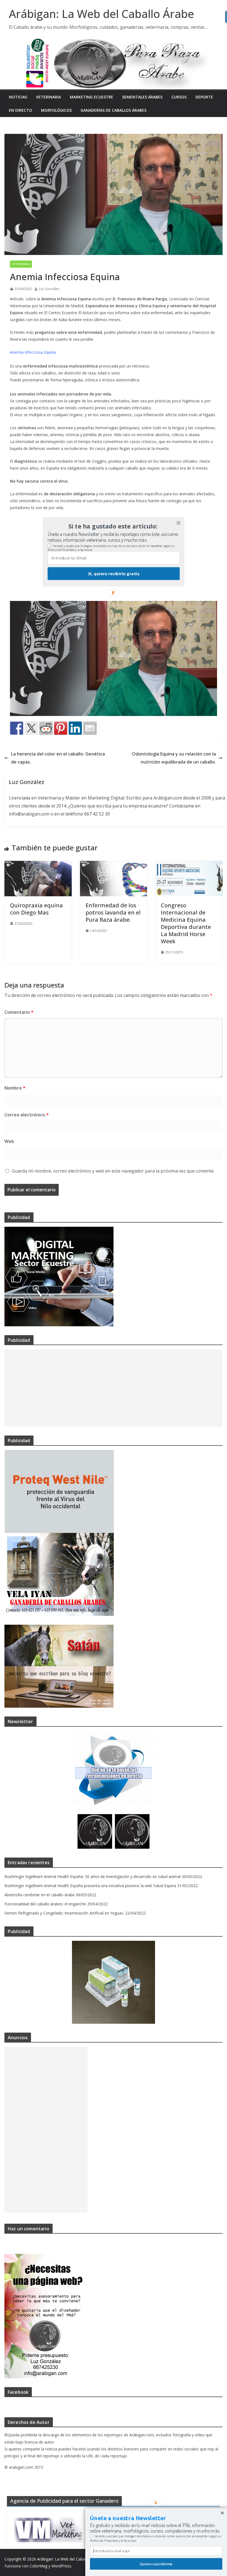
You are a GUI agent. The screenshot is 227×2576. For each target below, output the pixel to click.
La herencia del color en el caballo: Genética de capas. (58, 758)
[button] (113, 526)
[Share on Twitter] (31, 728)
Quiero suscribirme (156, 2564)
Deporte (204, 97)
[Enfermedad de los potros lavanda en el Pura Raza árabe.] (114, 865)
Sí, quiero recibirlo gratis (114, 574)
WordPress (61, 2566)
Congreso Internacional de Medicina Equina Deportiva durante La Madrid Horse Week (186, 923)
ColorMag (38, 2566)
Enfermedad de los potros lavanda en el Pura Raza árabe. (113, 912)
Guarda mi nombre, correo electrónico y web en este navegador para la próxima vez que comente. (113, 1171)
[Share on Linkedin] (75, 728)
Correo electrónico (27, 1115)
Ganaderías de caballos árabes (114, 110)
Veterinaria (48, 97)
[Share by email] (90, 728)
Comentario (19, 1012)
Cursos (179, 97)
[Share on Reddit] (46, 728)
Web (9, 1141)
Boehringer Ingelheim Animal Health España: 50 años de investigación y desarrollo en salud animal (92, 1876)
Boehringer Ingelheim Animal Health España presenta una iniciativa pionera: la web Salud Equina (90, 1886)
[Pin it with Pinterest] (61, 728)
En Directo (20, 110)
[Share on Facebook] (17, 728)
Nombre (15, 1088)
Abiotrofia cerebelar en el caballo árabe (40, 1895)
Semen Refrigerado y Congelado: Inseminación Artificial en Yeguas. (64, 1913)
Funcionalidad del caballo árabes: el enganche (45, 1904)
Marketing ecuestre (91, 97)
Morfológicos (56, 110)
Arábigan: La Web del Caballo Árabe (101, 14)
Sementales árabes (142, 97)
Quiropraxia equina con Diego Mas (36, 909)
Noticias (18, 97)
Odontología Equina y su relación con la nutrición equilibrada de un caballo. (174, 758)
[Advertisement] (114, 1388)
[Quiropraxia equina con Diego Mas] (38, 865)
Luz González (49, 289)
